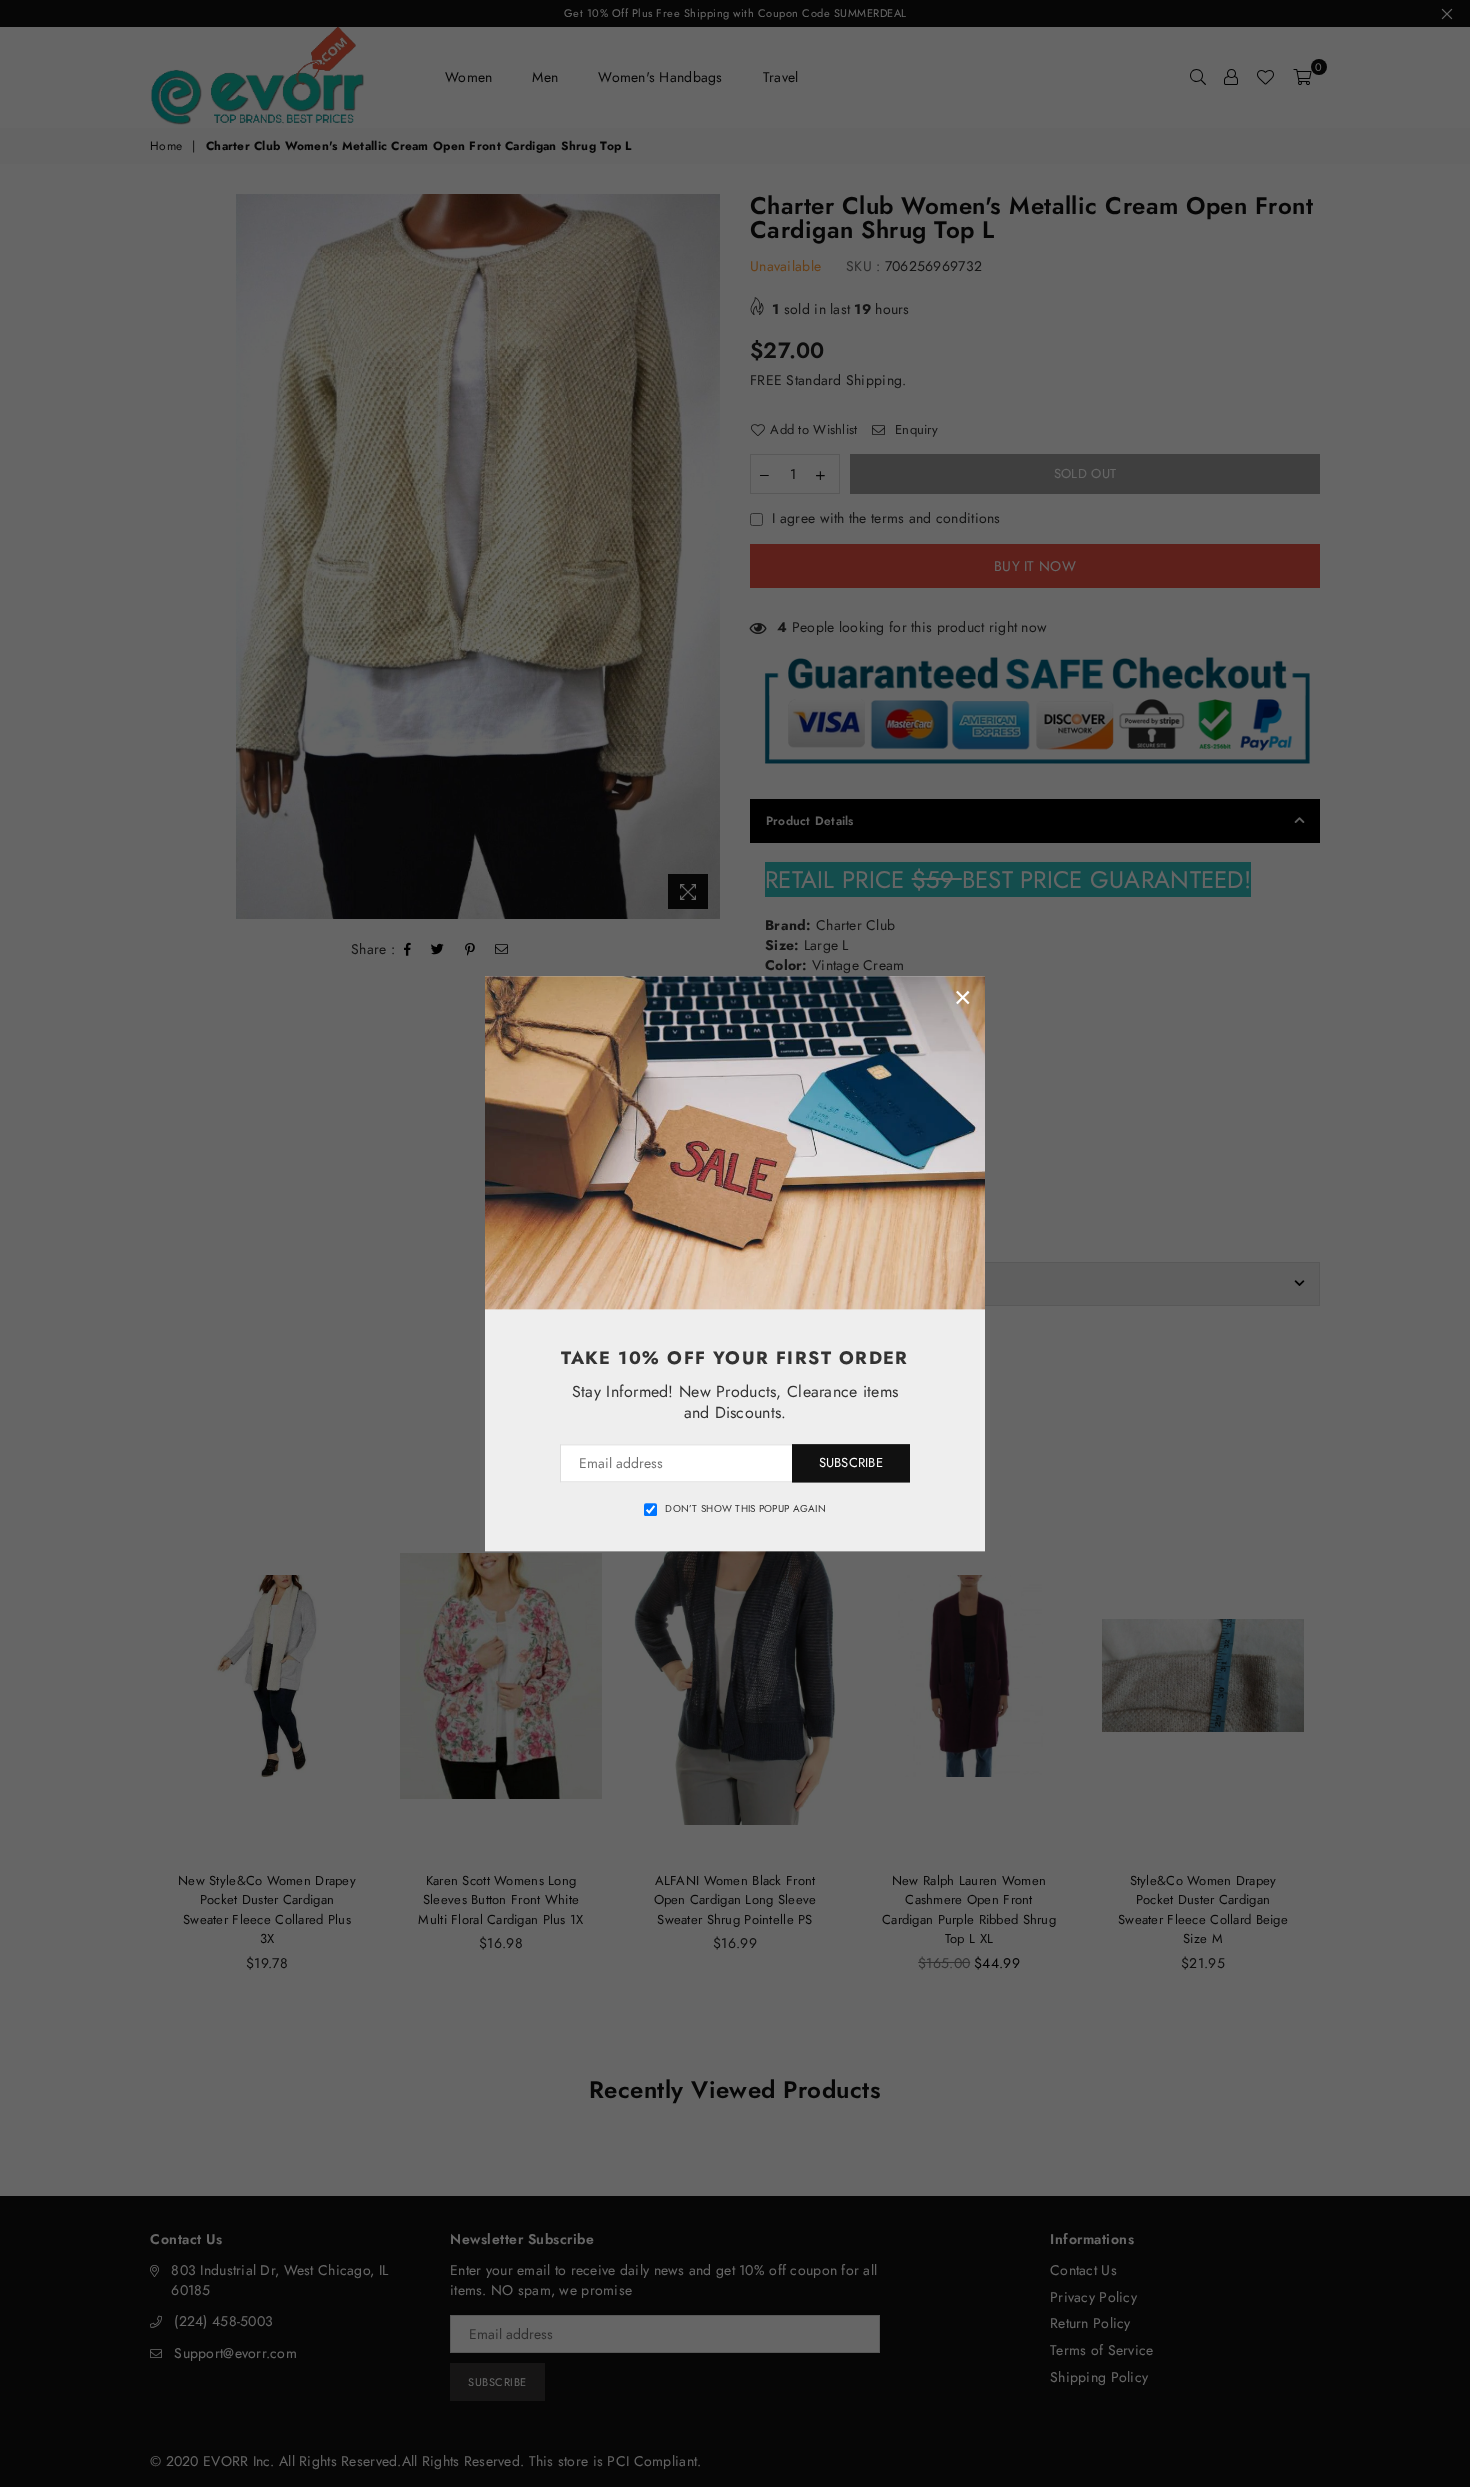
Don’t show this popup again (745, 1509)
